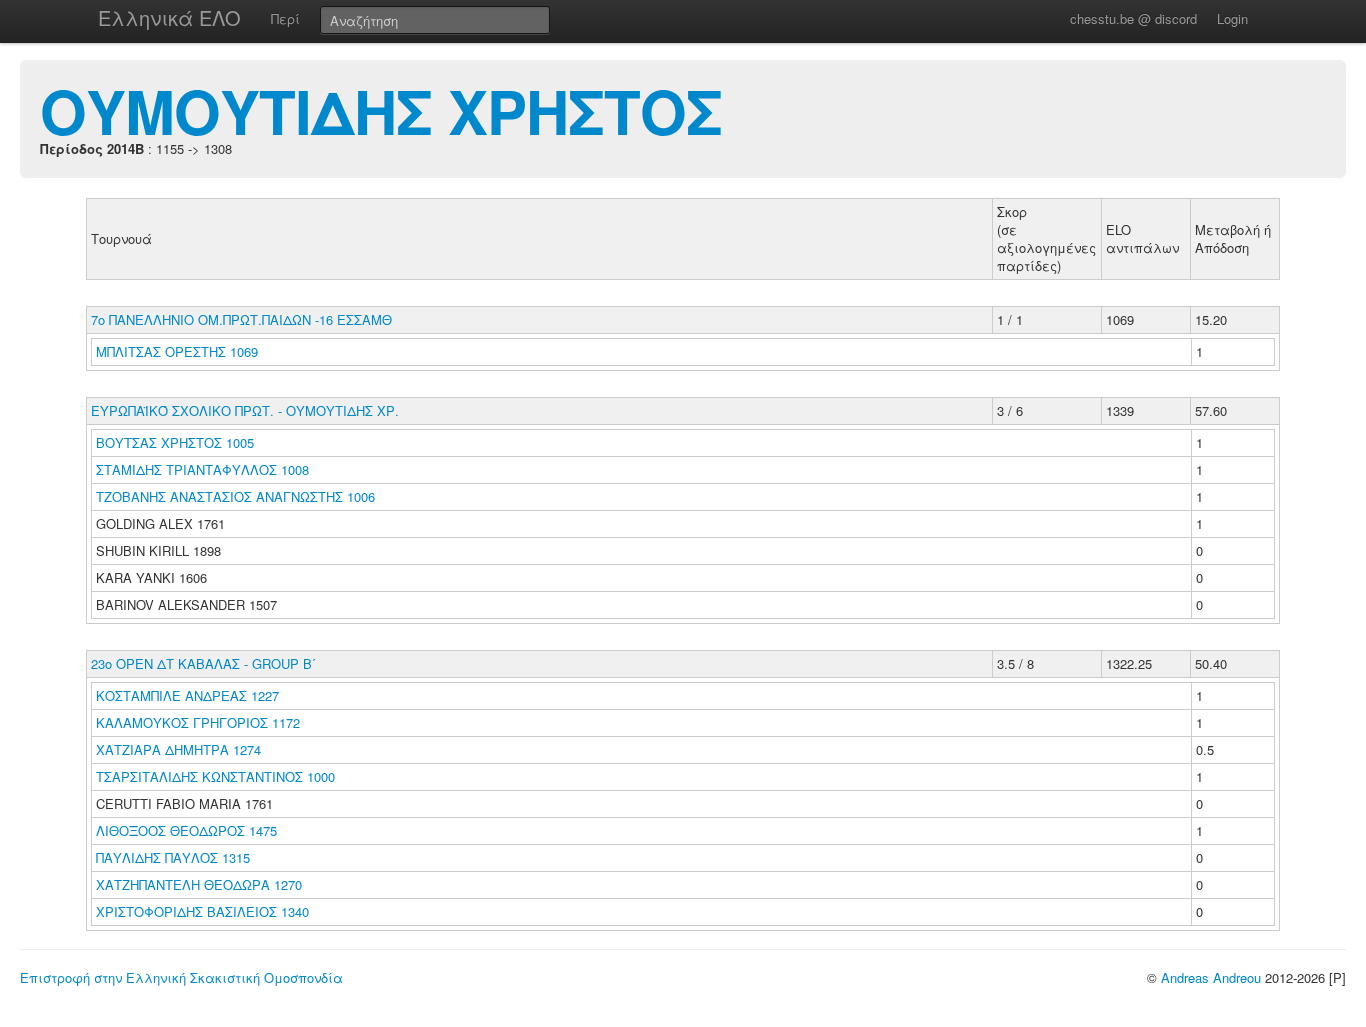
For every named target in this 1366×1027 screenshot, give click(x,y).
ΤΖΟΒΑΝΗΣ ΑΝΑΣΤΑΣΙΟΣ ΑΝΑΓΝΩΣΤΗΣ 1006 (235, 496)
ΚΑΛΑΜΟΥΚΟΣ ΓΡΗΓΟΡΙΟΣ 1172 (198, 722)
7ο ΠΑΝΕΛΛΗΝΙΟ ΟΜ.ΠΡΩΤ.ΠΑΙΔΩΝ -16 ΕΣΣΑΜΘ (241, 319)
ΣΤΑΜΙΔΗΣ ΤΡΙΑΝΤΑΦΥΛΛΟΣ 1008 (202, 469)
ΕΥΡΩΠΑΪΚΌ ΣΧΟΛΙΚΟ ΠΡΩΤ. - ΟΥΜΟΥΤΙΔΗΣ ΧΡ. (245, 410)
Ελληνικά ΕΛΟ (169, 17)
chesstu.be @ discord (1133, 18)
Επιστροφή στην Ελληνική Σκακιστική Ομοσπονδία (181, 977)
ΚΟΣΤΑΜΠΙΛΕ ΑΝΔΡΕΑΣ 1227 (187, 695)
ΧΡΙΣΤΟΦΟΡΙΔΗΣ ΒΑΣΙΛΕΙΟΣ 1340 (202, 911)
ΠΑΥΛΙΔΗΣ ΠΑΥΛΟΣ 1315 (173, 857)
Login (1232, 18)
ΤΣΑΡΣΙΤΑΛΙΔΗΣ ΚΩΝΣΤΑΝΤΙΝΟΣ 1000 (215, 776)
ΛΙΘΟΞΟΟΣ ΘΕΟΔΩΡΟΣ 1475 (186, 830)
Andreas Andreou (1211, 977)
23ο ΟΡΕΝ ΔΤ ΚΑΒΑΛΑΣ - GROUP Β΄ (203, 663)
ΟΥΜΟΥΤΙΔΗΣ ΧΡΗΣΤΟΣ (381, 110)
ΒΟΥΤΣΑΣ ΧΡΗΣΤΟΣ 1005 (175, 442)
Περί (285, 18)
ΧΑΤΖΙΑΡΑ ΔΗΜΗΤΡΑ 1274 (178, 749)
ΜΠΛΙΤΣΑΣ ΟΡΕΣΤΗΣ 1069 (177, 351)
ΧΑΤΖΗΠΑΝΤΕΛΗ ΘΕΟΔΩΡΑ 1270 (199, 884)
